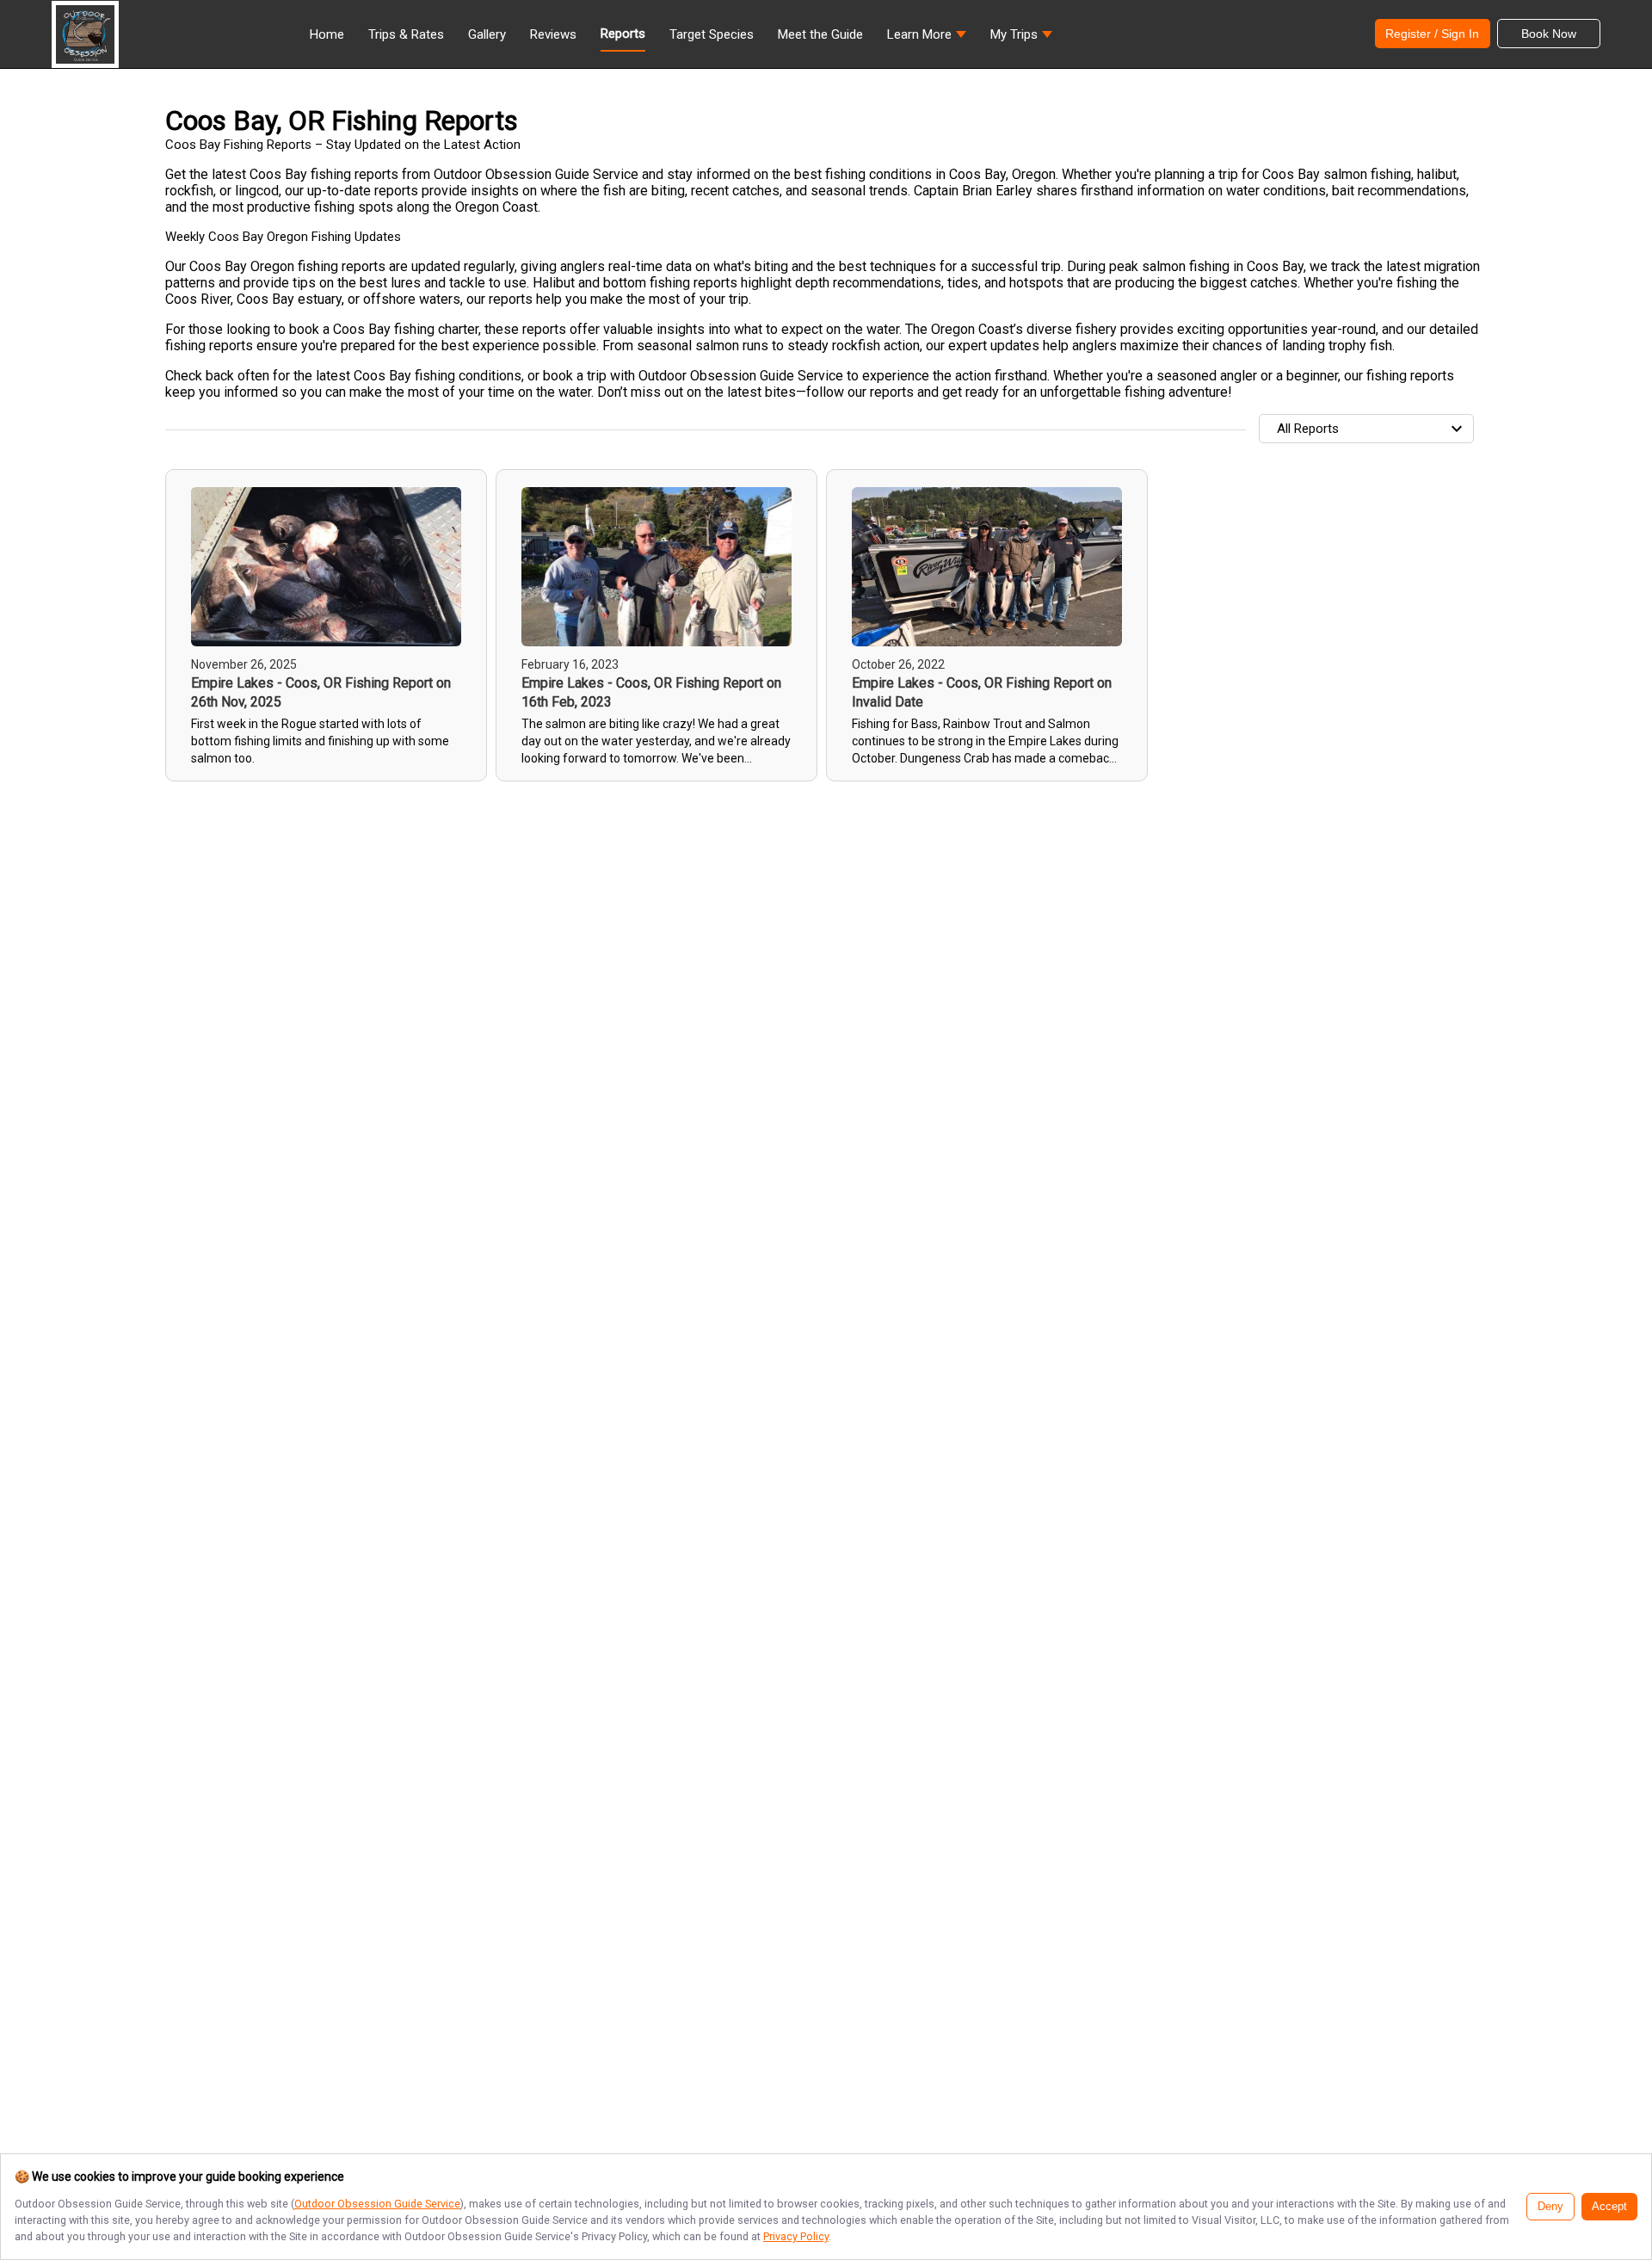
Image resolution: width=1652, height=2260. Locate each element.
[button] (927, 39)
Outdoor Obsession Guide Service (377, 2204)
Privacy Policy (796, 2236)
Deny (1550, 2207)
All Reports (1308, 429)
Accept (1609, 2207)
